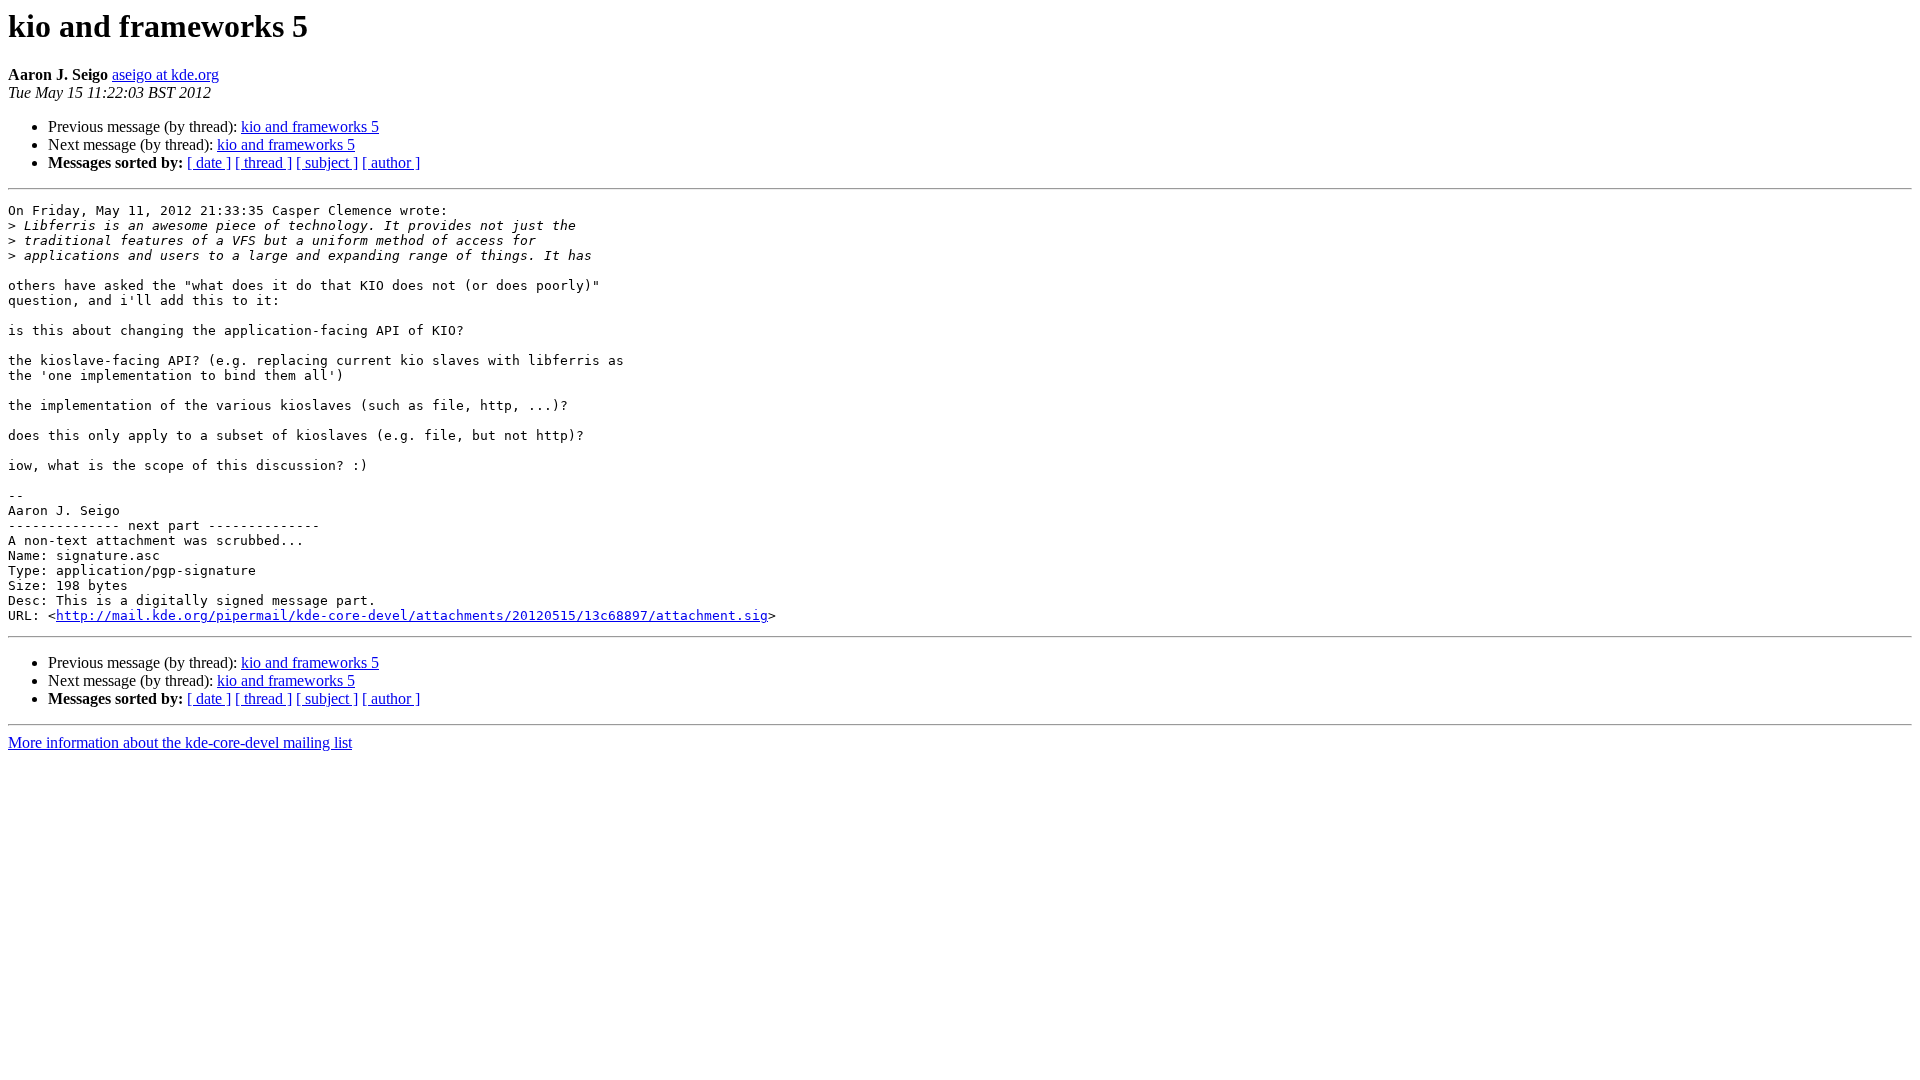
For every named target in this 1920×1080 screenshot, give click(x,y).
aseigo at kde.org (165, 74)
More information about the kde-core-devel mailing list (180, 742)
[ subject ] (327, 162)
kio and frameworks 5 (310, 126)
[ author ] (391, 162)
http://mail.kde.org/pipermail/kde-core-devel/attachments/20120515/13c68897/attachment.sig (412, 615)
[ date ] (209, 162)
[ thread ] (263, 162)
